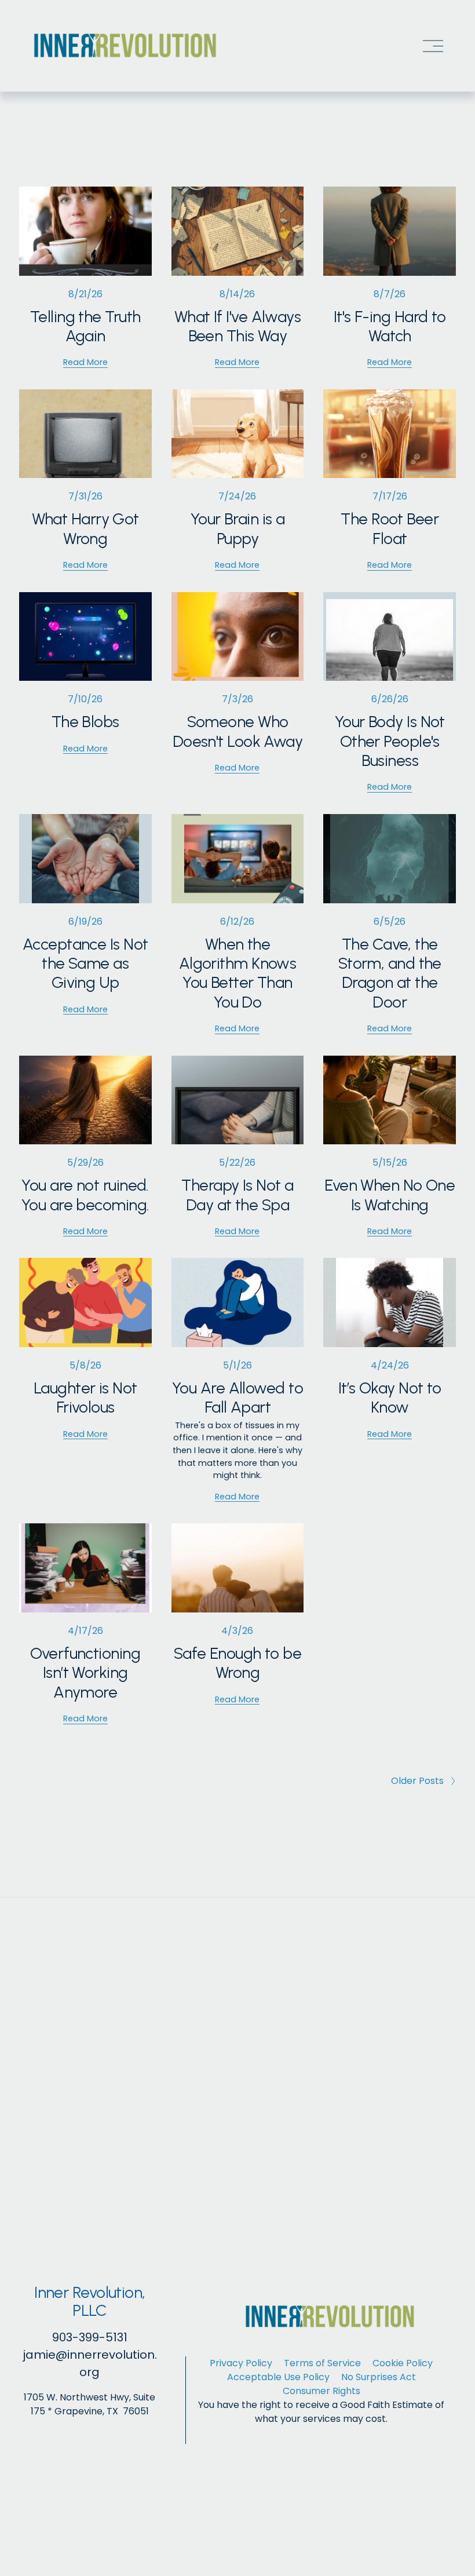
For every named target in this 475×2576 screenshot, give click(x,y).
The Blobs (85, 722)
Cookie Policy (403, 2363)
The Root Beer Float (390, 528)
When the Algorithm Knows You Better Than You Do (238, 973)
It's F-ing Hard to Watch (390, 326)
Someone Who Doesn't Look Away (238, 731)
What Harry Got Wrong (85, 528)
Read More (85, 362)
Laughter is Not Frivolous (85, 1398)
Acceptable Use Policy (278, 2377)
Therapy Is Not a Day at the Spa (237, 1195)
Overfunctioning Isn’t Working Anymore (85, 1673)
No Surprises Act (379, 2377)
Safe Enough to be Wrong (238, 1663)
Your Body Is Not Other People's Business (390, 741)
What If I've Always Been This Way (237, 326)
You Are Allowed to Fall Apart (237, 1398)
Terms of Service (322, 2363)
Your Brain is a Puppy (238, 528)
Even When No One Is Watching (390, 1195)
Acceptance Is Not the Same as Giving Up (85, 964)
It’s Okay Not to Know (390, 1398)
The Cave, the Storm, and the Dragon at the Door (390, 973)
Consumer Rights (321, 2391)
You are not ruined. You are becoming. (85, 1195)
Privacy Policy (241, 2363)
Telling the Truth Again (85, 326)
